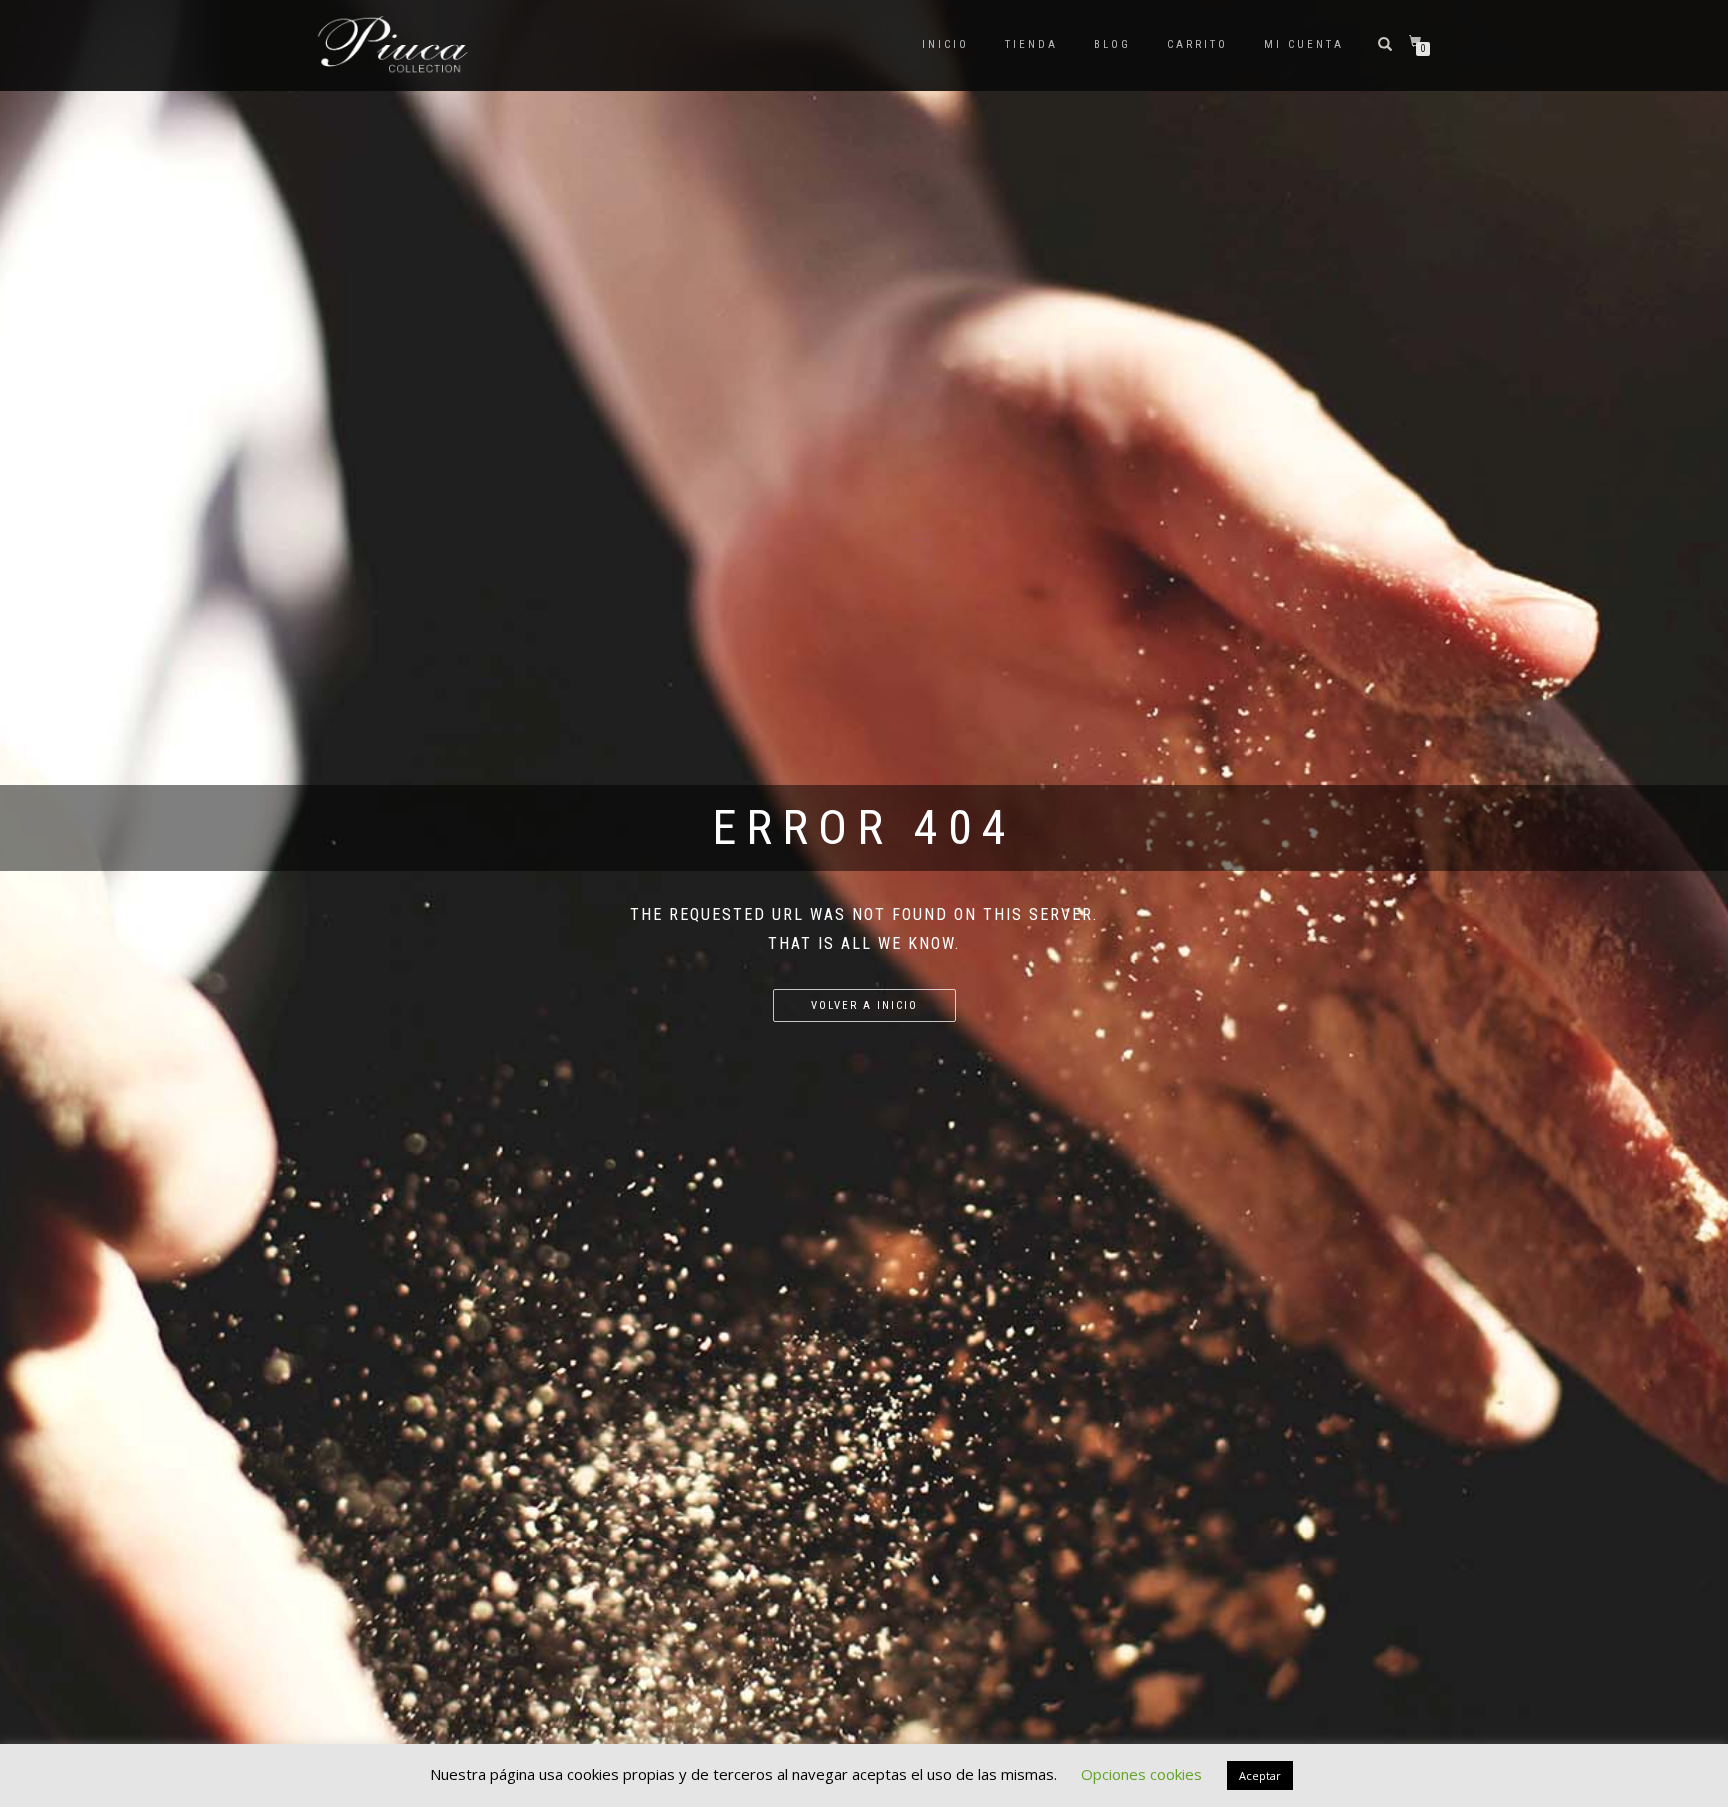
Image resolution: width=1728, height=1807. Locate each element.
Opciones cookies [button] (1141, 1774)
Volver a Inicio (864, 1005)
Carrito (1197, 44)
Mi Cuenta (1304, 44)
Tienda (1031, 44)
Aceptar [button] (1260, 1775)
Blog (1112, 44)
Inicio (945, 44)
